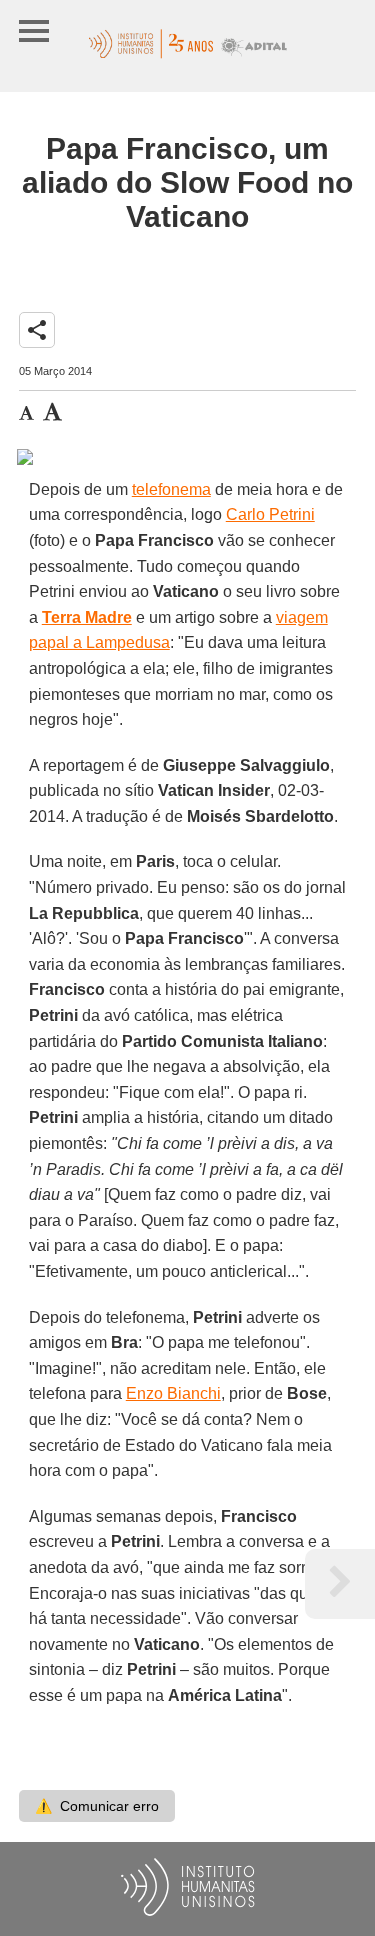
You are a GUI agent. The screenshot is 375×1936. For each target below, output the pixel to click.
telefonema (171, 489)
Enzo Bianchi (173, 1393)
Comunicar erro (97, 1806)
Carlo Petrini (270, 514)
